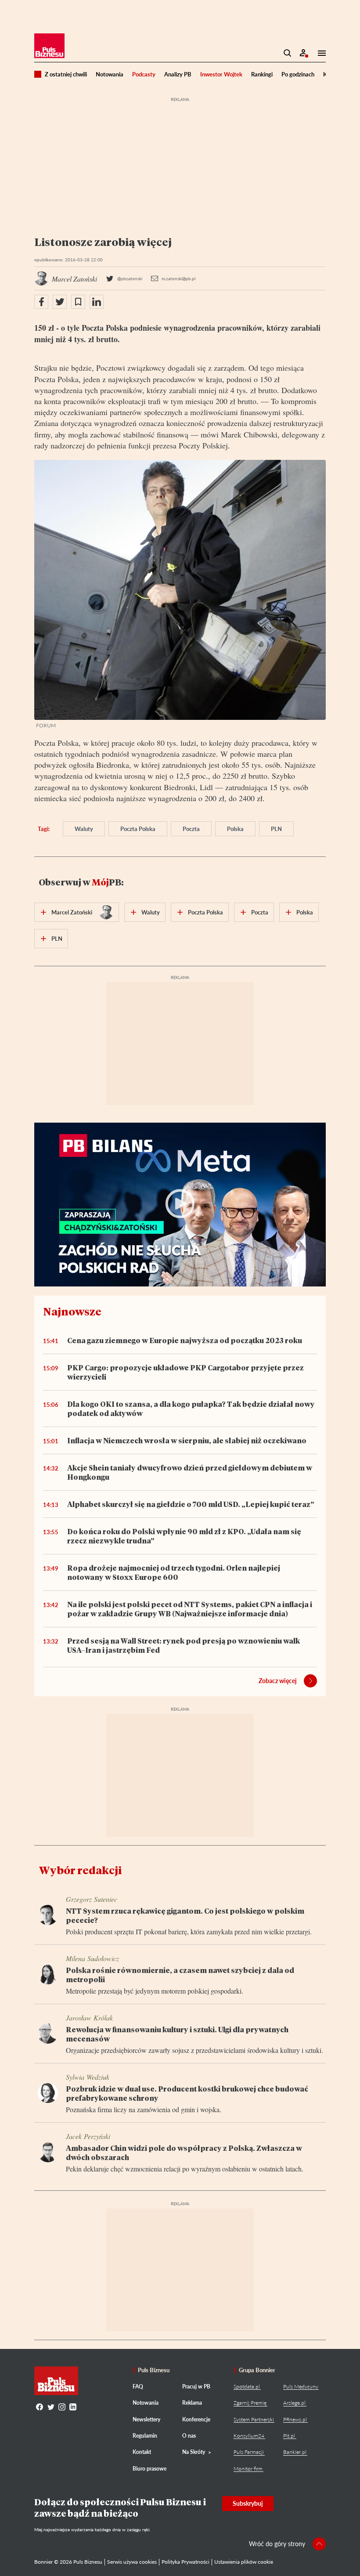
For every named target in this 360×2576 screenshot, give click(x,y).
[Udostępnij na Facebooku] (41, 302)
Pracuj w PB (196, 2386)
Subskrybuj (248, 2503)
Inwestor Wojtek (221, 74)
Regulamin (145, 2436)
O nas (189, 2436)
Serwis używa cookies (132, 2562)
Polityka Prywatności (185, 2562)
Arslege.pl (294, 2403)
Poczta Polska (138, 829)
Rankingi (262, 74)
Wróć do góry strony (277, 2544)
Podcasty (144, 74)
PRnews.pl (295, 2419)
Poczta (191, 829)
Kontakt (142, 2452)
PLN (276, 829)
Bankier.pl (295, 2452)
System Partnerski (254, 2419)
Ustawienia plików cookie (244, 2562)
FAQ (138, 2386)
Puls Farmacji (249, 2452)
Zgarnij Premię (250, 2403)
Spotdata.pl (247, 2386)
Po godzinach (298, 74)
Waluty (84, 829)
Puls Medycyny (301, 2386)
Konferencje (196, 2419)
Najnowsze (72, 1311)
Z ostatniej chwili (66, 74)
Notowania (110, 74)
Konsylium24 (249, 2436)
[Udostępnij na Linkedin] (97, 302)
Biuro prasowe (149, 2469)
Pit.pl (289, 2436)
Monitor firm (248, 2469)
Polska (235, 829)
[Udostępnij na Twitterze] (60, 302)
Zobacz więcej (278, 1681)
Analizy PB (178, 74)
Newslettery (146, 2419)
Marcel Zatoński (72, 912)
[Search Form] (288, 53)
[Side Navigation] (319, 53)
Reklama (192, 2403)
